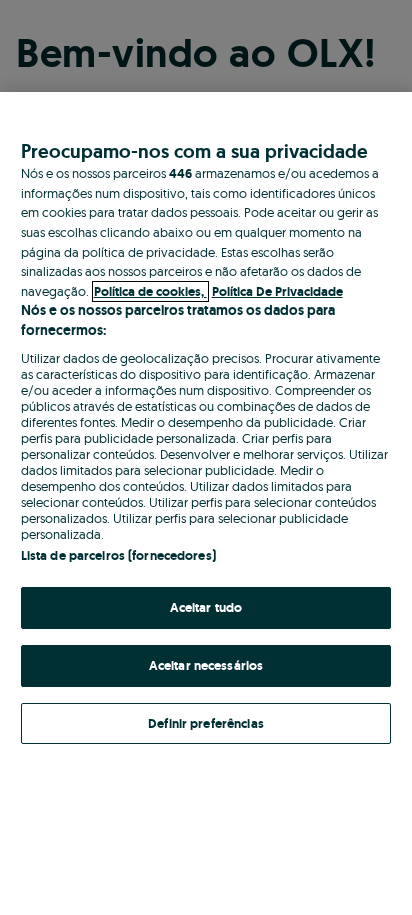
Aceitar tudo (206, 607)
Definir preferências (206, 723)
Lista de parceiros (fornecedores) (118, 555)
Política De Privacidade (277, 291)
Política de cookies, (150, 291)
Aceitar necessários (206, 665)
